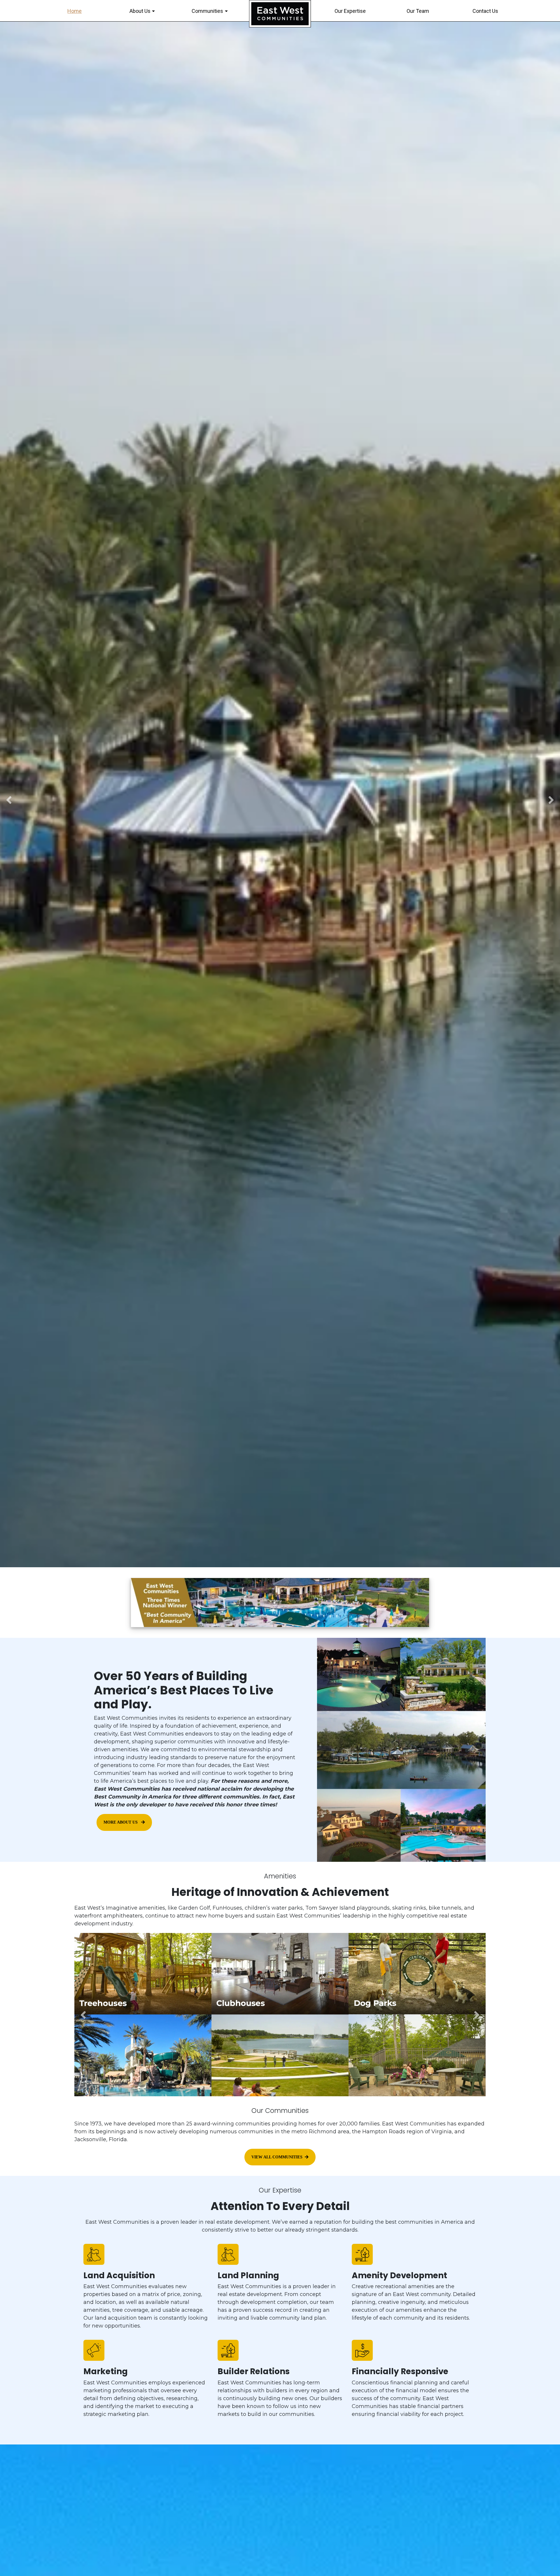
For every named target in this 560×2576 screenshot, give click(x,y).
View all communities (277, 2157)
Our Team (418, 11)
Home (75, 11)
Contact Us (485, 11)
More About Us (121, 1822)
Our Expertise (350, 11)
